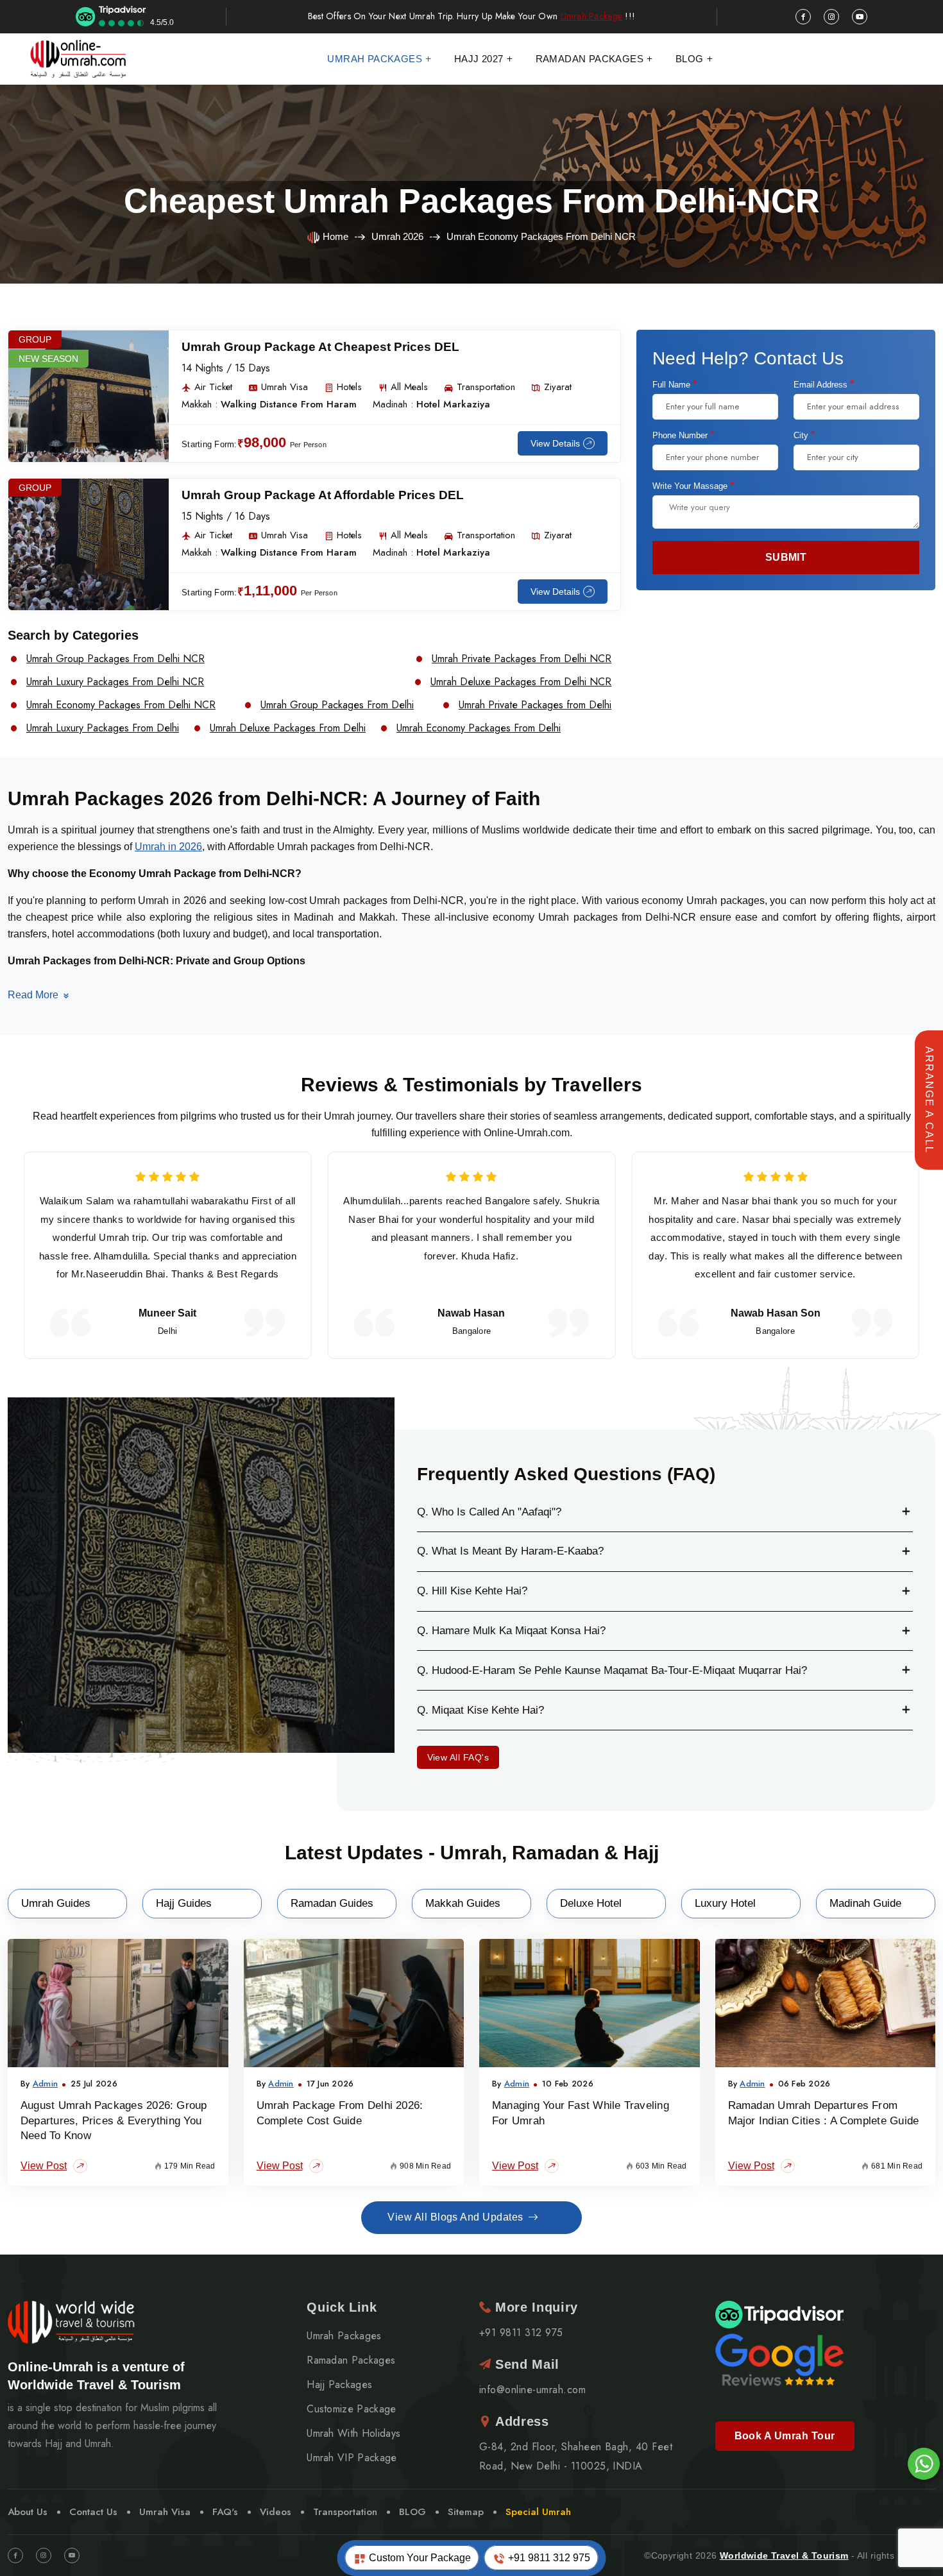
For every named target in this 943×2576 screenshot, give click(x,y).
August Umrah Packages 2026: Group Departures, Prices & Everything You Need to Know (114, 2121)
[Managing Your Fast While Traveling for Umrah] (590, 2003)
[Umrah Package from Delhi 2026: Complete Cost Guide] (354, 2003)
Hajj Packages (339, 2385)
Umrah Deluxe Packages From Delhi (288, 728)
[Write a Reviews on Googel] (779, 2358)
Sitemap (466, 2512)
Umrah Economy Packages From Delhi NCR (121, 705)
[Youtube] (72, 2555)
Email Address (824, 384)
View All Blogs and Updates (455, 2217)
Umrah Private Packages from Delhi (535, 705)
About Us (28, 2512)
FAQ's (225, 2512)
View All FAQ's (458, 1757)
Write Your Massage (693, 486)
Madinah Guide (865, 1903)
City (804, 435)
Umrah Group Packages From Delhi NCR (115, 659)
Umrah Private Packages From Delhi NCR (522, 659)
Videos (276, 2512)
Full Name (675, 384)
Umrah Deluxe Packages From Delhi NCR (521, 682)
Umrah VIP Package (352, 2458)
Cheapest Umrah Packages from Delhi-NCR (472, 201)
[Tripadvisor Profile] (779, 2314)
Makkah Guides (463, 1903)
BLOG (412, 2512)
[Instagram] (44, 2555)
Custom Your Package (419, 2558)
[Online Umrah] (80, 59)
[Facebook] (15, 2555)
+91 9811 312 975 (548, 2558)
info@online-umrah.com (532, 2390)
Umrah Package (592, 16)
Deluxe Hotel (591, 1903)
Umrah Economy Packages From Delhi (479, 728)
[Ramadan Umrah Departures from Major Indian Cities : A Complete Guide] (826, 2003)
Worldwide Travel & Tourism (784, 2555)
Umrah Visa (165, 2512)
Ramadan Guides (332, 1903)
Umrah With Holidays (353, 2434)
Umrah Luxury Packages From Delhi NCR (115, 682)
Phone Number (683, 435)
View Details (555, 443)
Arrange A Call (929, 1100)
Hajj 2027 (479, 59)
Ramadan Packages (590, 59)
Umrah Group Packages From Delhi (337, 705)
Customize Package (351, 2409)
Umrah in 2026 (168, 847)
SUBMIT (786, 557)
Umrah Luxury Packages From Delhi (103, 728)
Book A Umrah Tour (785, 2436)
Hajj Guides (184, 1903)
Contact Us (93, 2512)
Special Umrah (538, 2512)
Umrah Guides (56, 1903)
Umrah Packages (375, 59)
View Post (44, 2166)
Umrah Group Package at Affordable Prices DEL (323, 495)
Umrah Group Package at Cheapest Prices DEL (320, 347)
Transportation (345, 2512)
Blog (690, 59)
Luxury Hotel (725, 1903)
